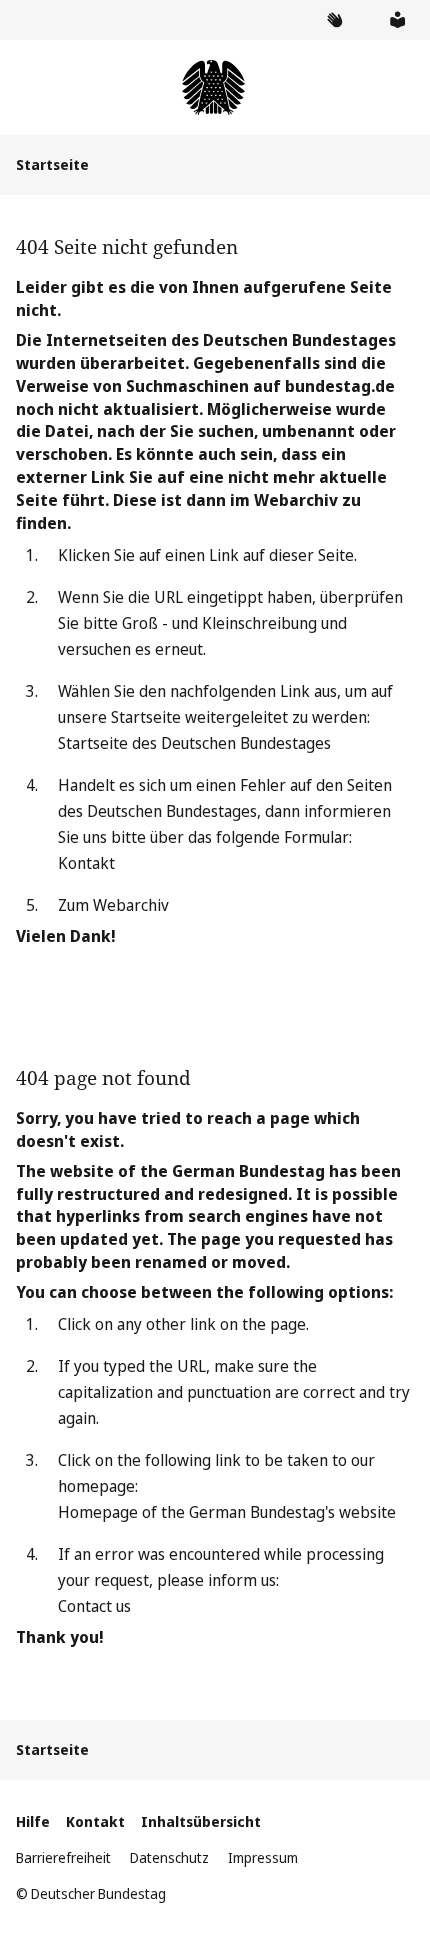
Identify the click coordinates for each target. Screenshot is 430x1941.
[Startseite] (214, 87)
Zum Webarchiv (113, 905)
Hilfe (33, 1821)
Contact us (94, 1606)
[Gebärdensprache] (334, 20)
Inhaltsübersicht (201, 1821)
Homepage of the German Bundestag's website (227, 1512)
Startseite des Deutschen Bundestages (194, 743)
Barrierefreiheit (63, 1857)
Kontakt (86, 863)
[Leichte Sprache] (397, 20)
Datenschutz (169, 1857)
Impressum (263, 1857)
